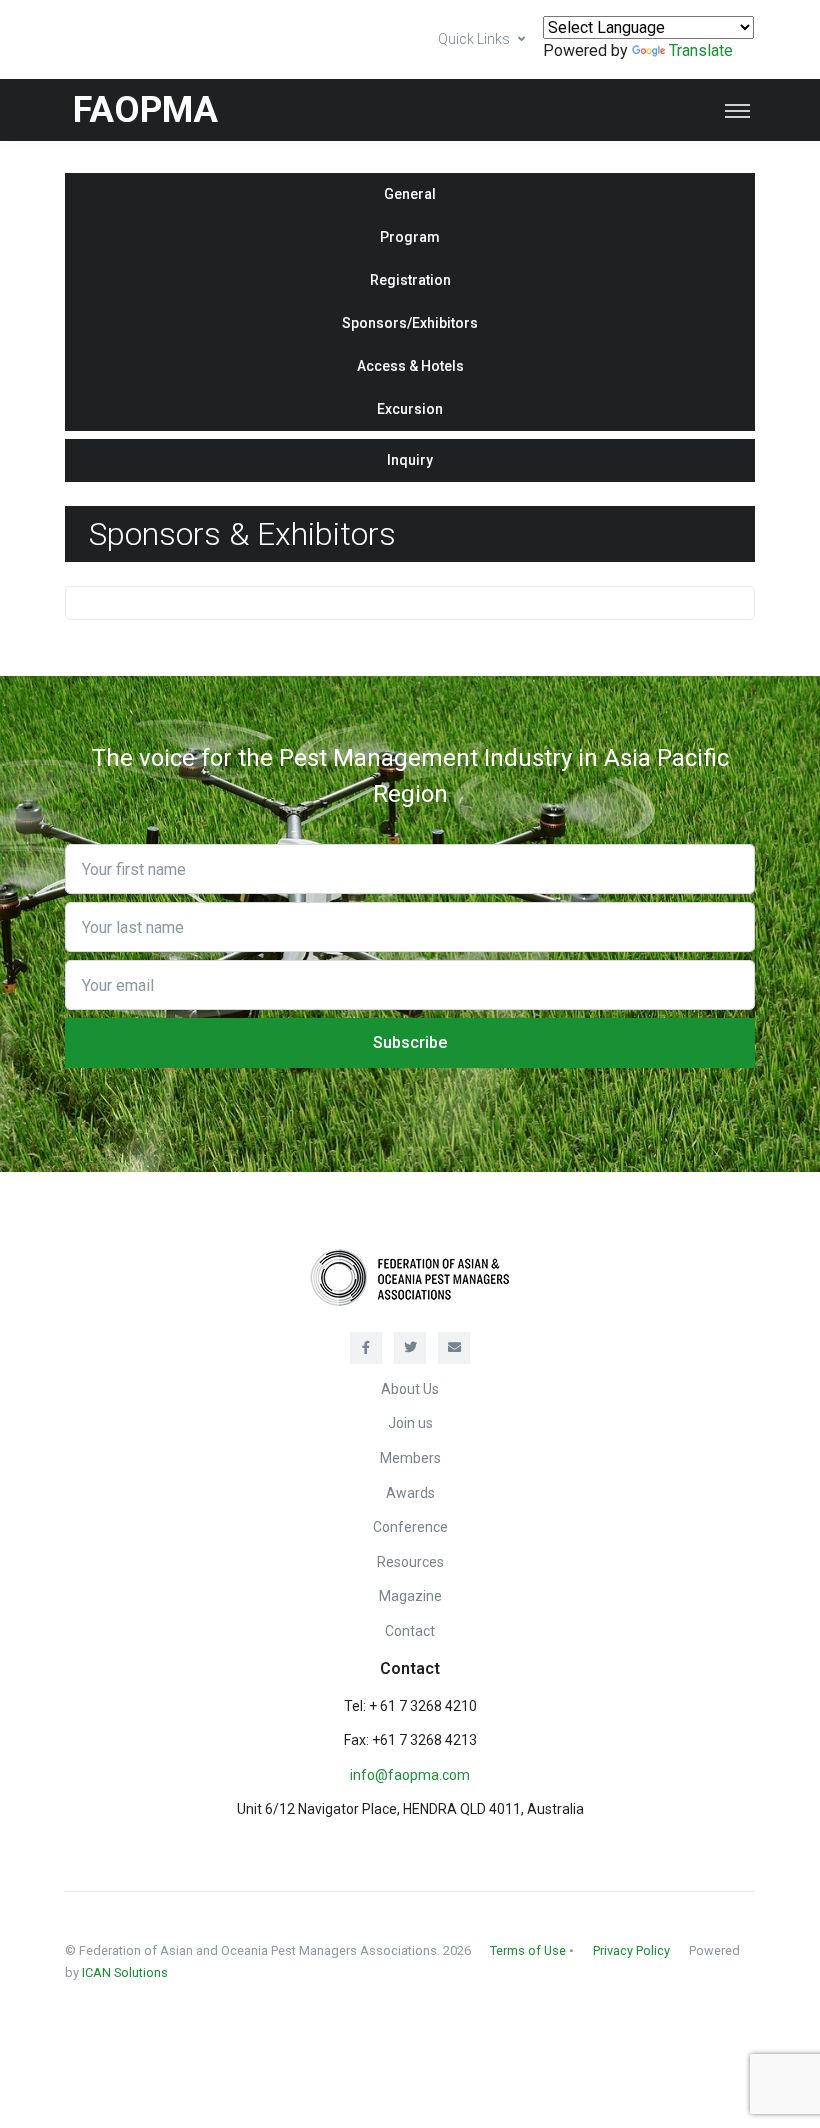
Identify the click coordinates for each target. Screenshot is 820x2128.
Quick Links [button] (474, 39)
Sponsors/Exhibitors (410, 323)
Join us (410, 1423)
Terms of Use (528, 1950)
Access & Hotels (410, 366)
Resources (410, 1562)
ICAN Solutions (125, 1972)
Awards (410, 1493)
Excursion (410, 409)
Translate (701, 50)
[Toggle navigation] (737, 110)
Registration (410, 280)
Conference (410, 1527)
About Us (410, 1389)
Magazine (410, 1596)
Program (410, 237)
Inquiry (410, 460)
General (410, 194)
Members (410, 1458)
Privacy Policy (631, 1950)
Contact (410, 1631)
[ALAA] (410, 1276)
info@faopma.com (410, 1775)
